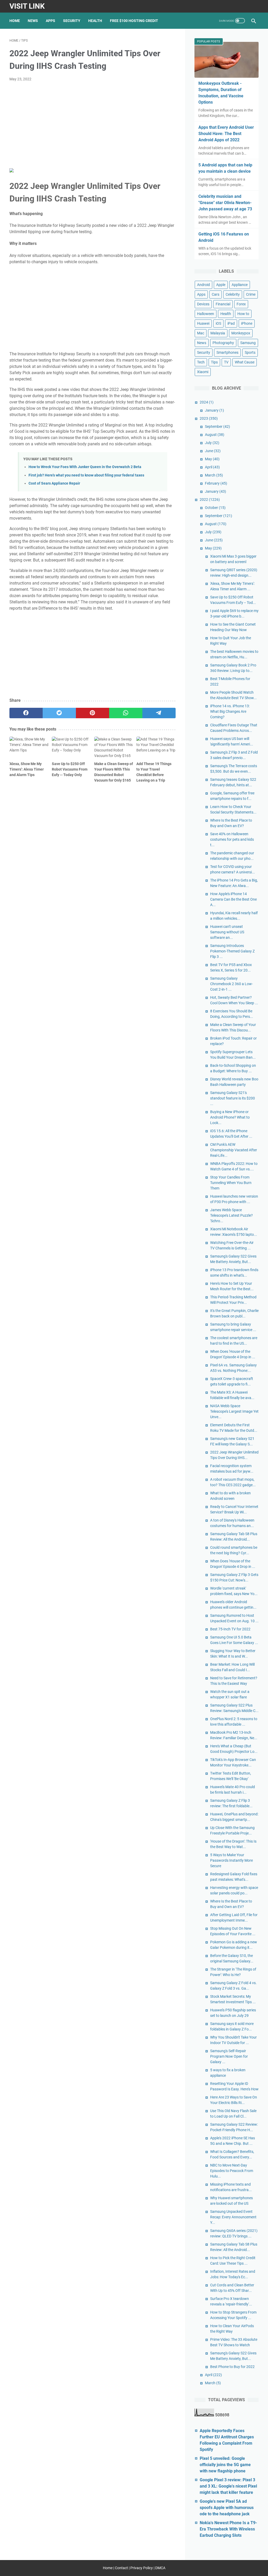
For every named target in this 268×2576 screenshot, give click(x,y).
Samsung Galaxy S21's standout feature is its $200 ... (233, 1098)
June (213, 451)
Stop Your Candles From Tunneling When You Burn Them (231, 1183)
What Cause (245, 362)
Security (72, 21)
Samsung (248, 343)
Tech (201, 362)
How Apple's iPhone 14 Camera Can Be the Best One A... (233, 899)
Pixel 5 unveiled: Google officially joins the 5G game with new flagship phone (225, 2465)
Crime (251, 294)
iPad (231, 323)
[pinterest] (93, 713)
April (212, 467)
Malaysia (218, 333)
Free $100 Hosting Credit (134, 21)
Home (15, 21)
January (214, 410)
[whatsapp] (126, 713)
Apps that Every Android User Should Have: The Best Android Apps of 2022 (226, 134)
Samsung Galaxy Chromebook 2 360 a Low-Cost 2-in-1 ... (231, 984)
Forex (241, 304)
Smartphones (227, 352)
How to (243, 314)
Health (95, 21)
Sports (250, 352)
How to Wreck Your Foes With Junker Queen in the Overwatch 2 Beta (85, 467)
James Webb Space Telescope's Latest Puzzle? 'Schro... (231, 1215)
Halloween (206, 314)
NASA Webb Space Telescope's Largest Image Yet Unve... (234, 1411)
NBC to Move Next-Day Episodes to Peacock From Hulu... (232, 2171)
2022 (210, 500)
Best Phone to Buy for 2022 (232, 2367)
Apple (221, 285)
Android (203, 285)
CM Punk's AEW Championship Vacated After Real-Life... (234, 1150)
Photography (223, 343)
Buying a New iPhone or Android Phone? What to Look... (230, 1117)
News (33, 21)
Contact (121, 2568)
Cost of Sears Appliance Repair (54, 483)
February (216, 483)
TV (226, 362)
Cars (216, 294)
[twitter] (59, 713)
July (212, 443)
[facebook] (26, 713)
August (215, 435)
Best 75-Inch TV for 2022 (230, 1629)
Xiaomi (203, 372)
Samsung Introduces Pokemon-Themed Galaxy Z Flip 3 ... (232, 951)
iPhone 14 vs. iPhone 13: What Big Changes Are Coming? (230, 711)
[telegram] (159, 713)
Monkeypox (241, 333)
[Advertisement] (93, 125)
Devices (203, 304)
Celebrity (233, 294)
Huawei (203, 323)
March (214, 475)
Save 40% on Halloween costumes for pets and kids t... (232, 839)
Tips (214, 362)
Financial (223, 304)
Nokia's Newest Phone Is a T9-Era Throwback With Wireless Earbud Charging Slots (228, 2529)
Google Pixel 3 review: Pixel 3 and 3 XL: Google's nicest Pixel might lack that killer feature (228, 2486)
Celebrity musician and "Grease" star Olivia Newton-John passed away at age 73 (225, 203)
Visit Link (27, 6)
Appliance (240, 285)
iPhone (247, 323)
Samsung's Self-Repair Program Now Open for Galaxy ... (229, 2056)
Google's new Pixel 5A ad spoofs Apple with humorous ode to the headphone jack (227, 2508)
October (215, 508)
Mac (201, 333)
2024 (207, 402)
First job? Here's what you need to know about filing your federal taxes (86, 475)
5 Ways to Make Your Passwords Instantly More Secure (231, 1860)
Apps (51, 21)
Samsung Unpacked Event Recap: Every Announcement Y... (233, 2217)
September (217, 426)
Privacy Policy (142, 2568)
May (212, 459)
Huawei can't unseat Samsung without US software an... (227, 932)
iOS (218, 323)
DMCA (160, 2568)
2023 (209, 418)
